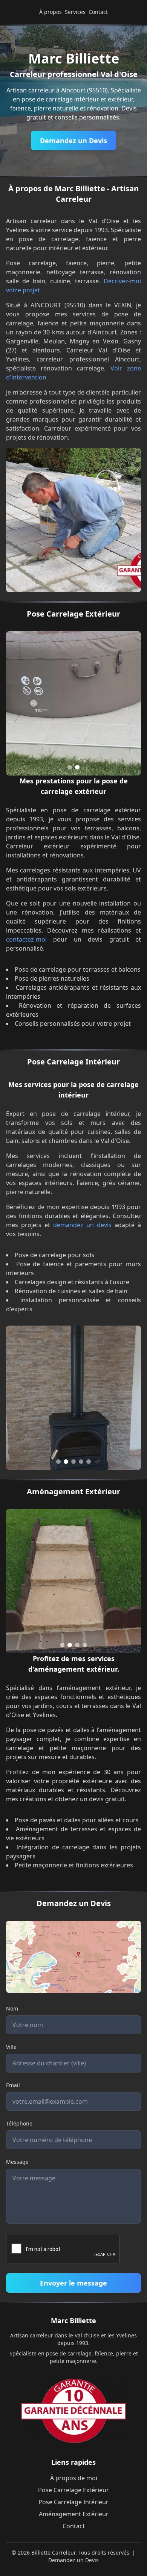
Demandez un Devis (73, 141)
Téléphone (19, 2123)
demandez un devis (82, 1225)
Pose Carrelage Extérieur (73, 2490)
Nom (12, 2008)
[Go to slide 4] (81, 1462)
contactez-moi (26, 939)
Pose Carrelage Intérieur (73, 2502)
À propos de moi (74, 2478)
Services (75, 12)
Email (13, 2085)
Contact (98, 12)
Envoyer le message (73, 2283)
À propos (51, 12)
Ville (11, 2047)
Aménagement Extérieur (74, 2514)
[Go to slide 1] (70, 767)
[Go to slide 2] (77, 767)
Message (17, 2162)
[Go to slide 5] (89, 1462)
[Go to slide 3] (73, 1462)
